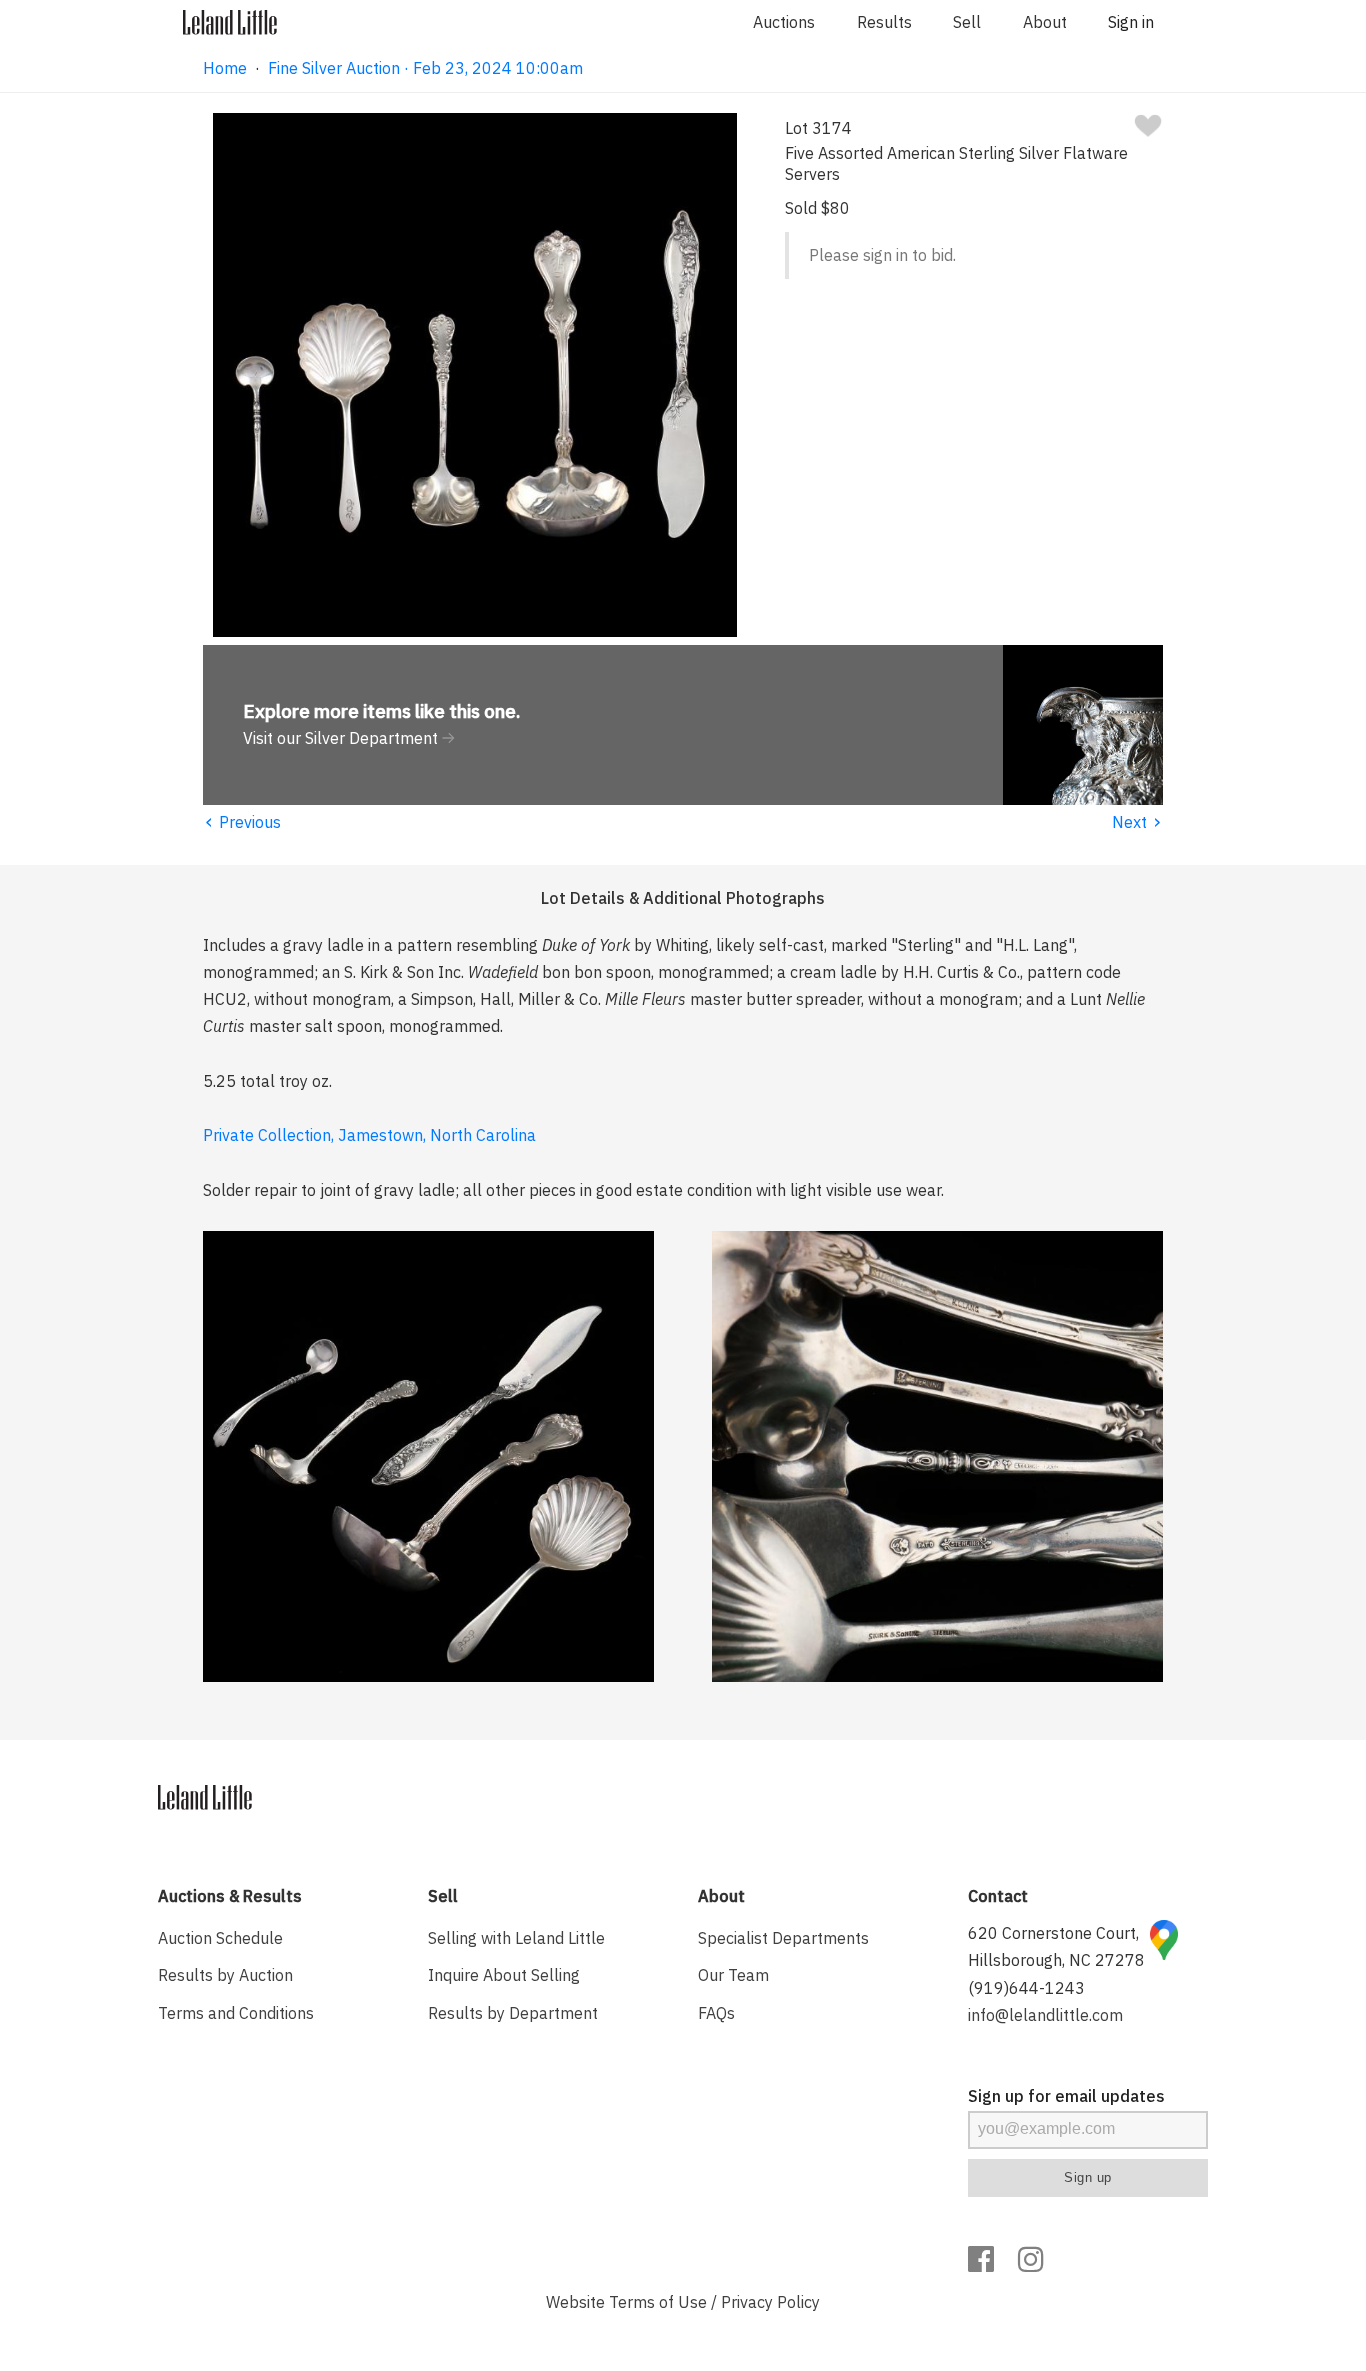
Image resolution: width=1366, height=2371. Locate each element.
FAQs (716, 2013)
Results (884, 22)
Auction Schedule (220, 1938)
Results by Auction (225, 1975)
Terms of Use (658, 2302)
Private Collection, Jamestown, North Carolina (369, 1135)
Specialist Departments (783, 1938)
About (1045, 22)
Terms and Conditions (236, 2013)
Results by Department (513, 2013)
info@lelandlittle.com (1045, 2015)
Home (225, 68)
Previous (242, 822)
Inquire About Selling (504, 1975)
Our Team (733, 1975)
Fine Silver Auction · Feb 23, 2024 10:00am (425, 68)
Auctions (784, 22)
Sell (967, 22)
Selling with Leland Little (516, 1938)
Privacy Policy (770, 2302)
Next (1137, 822)
